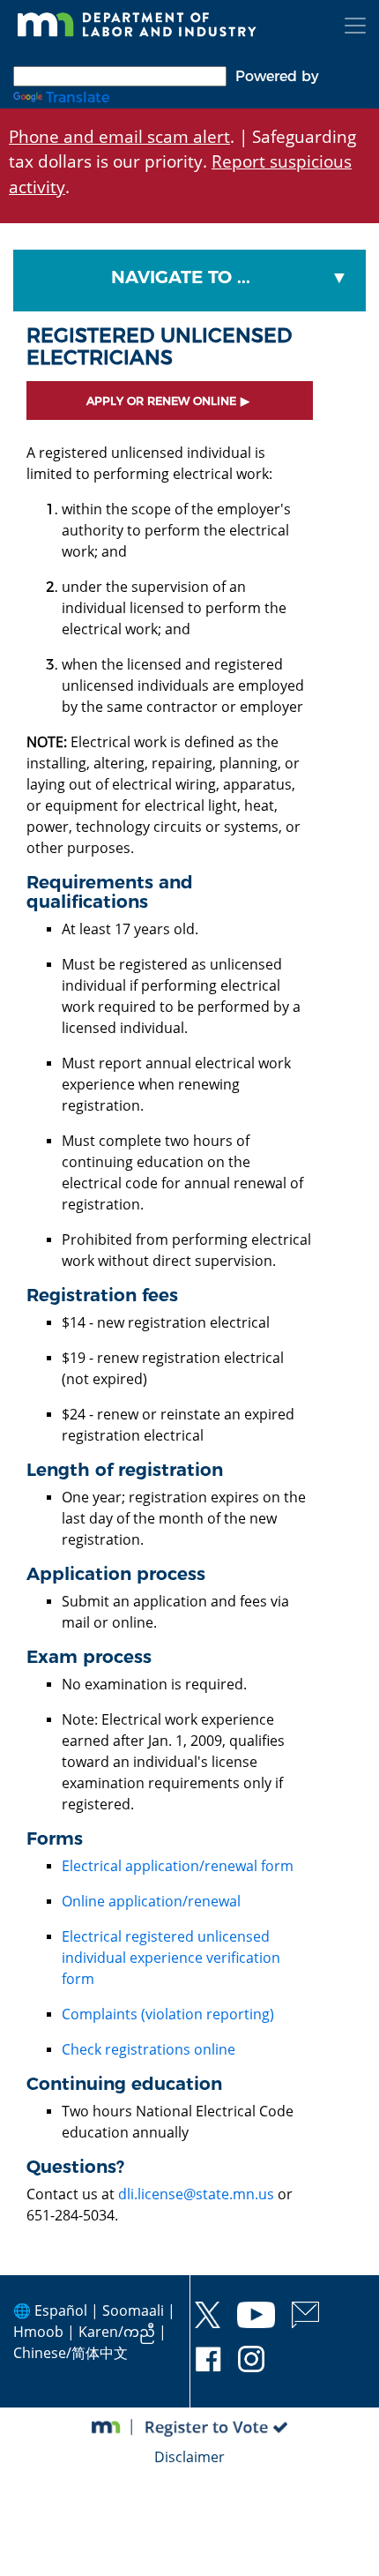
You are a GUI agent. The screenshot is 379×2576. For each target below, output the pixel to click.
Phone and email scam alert (119, 136)
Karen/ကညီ (117, 2332)
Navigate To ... (181, 277)
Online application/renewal (151, 1901)
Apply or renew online (161, 401)
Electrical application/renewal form (178, 1866)
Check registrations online (149, 2049)
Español (61, 2310)
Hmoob (38, 2332)
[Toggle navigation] (355, 26)
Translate (78, 97)
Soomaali (133, 2310)
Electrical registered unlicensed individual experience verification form (171, 1958)
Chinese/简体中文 (71, 2353)
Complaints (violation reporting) (168, 2014)
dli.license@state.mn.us (196, 2194)
